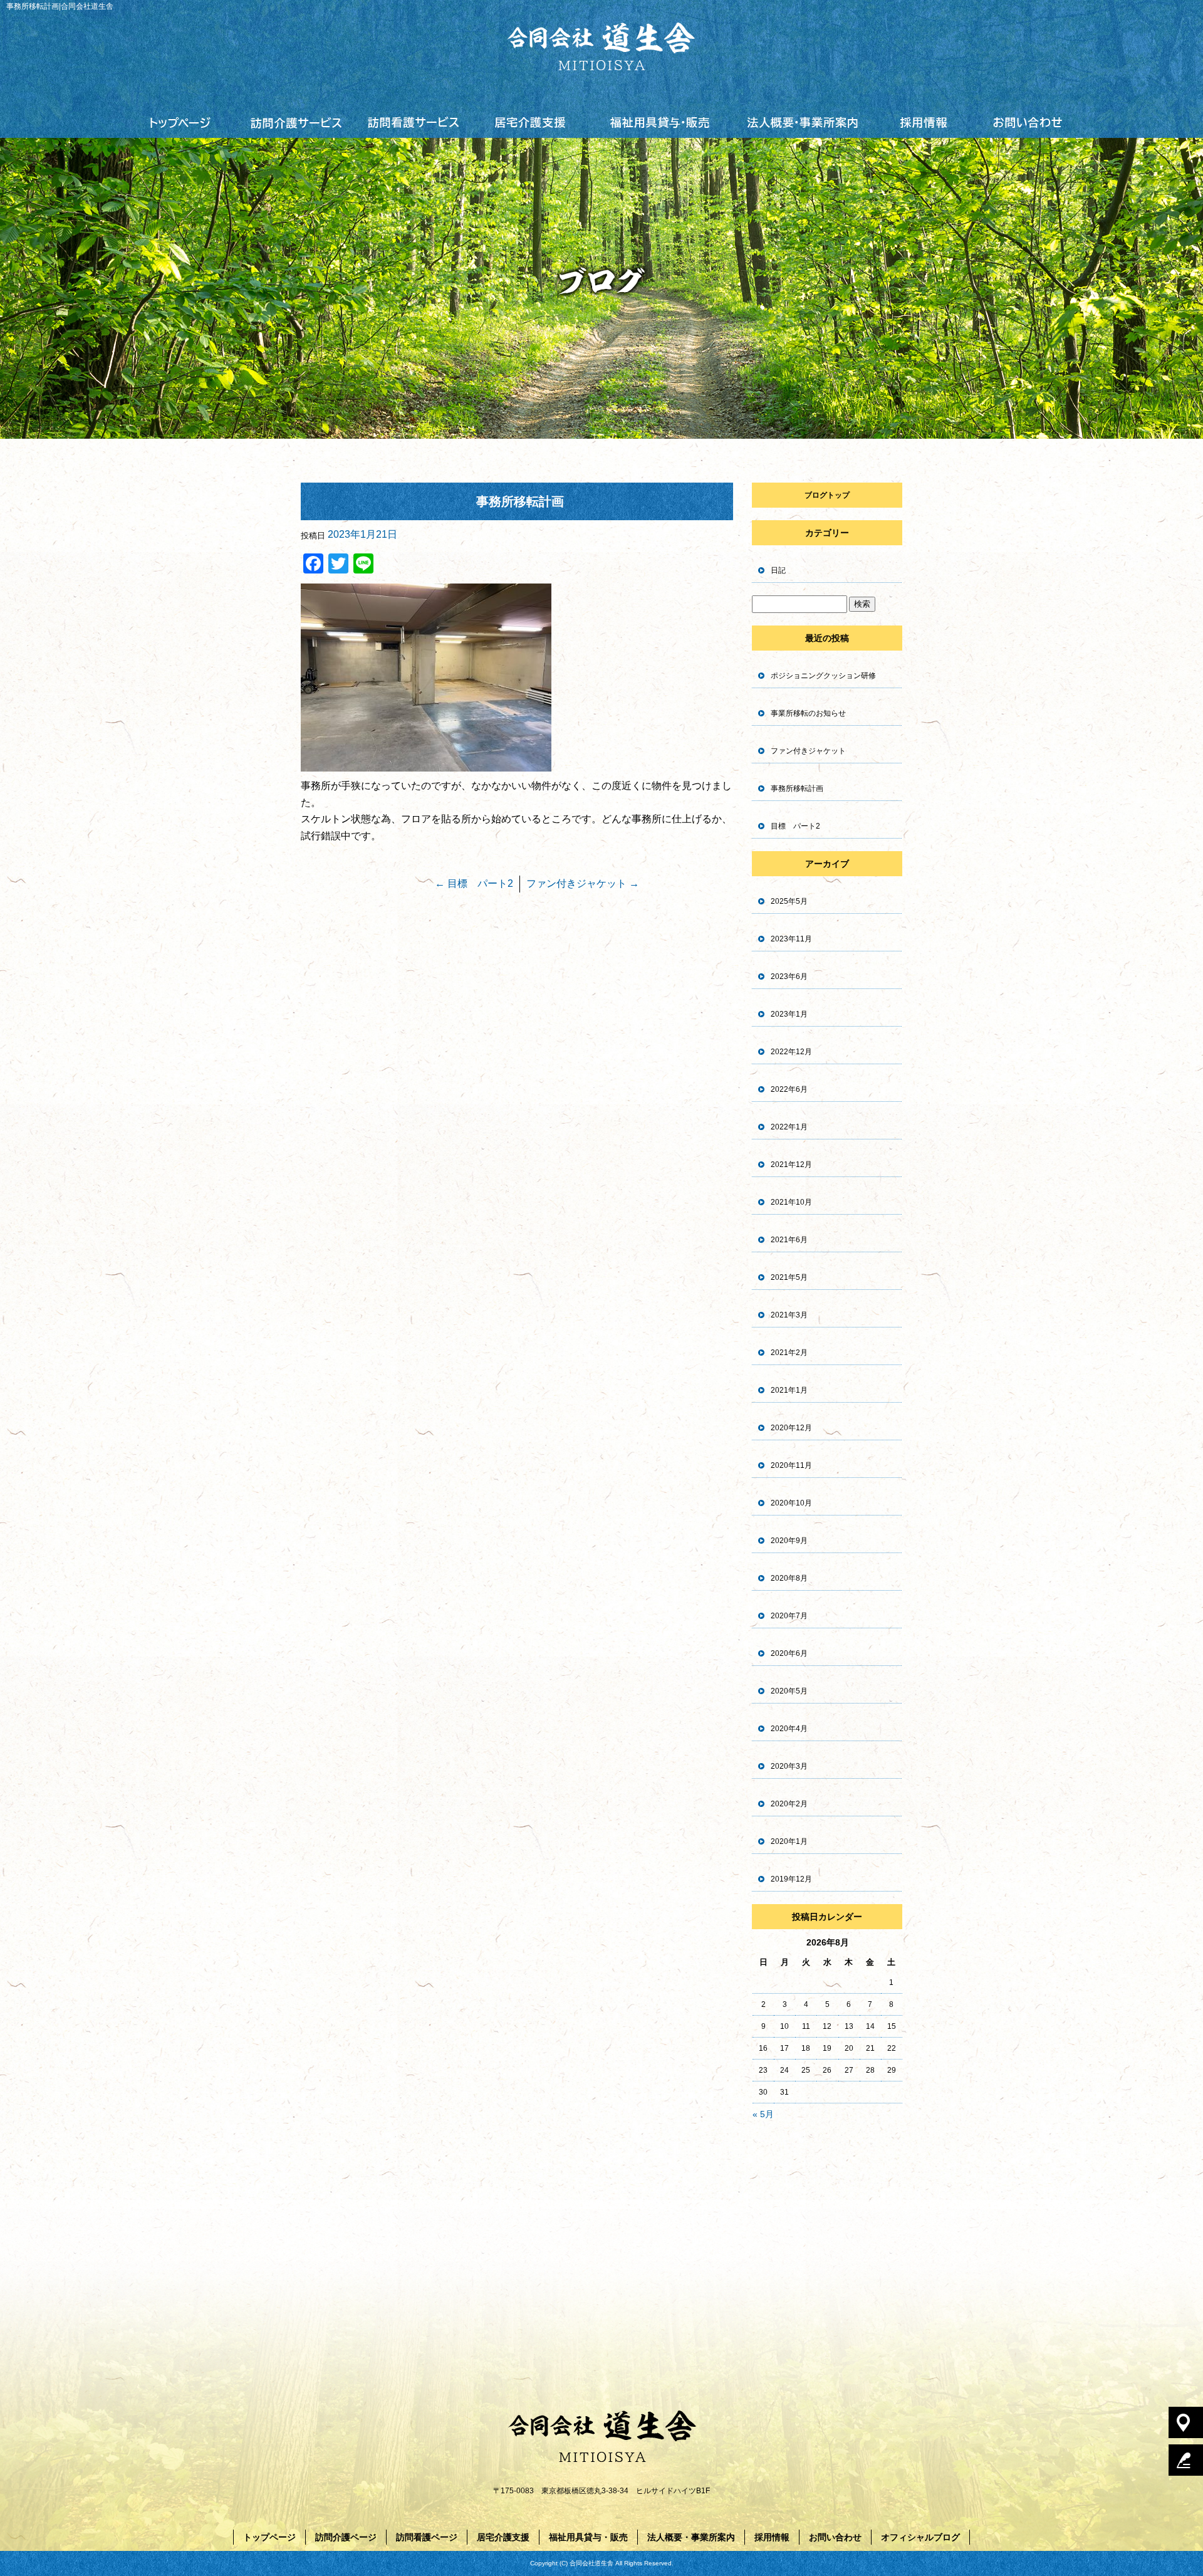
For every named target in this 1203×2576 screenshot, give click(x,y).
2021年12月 (791, 1165)
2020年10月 (791, 1503)
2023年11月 (791, 939)
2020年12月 (791, 1428)
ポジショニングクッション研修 (823, 676)
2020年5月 (789, 1691)
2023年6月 (789, 976)
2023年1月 (789, 1014)
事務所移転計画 (797, 788)
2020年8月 (789, 1578)
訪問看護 (414, 122)
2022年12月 (791, 1052)
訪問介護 (297, 122)
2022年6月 (789, 1089)
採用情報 (924, 122)
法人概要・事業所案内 (802, 122)
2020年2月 (789, 1804)
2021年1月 (789, 1390)
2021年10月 (791, 1202)
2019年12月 (791, 1879)
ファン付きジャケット (583, 883)
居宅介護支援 (530, 122)
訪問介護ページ (346, 2537)
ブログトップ (827, 495)
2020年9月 (789, 1541)
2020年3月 (789, 1766)
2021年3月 (789, 1315)
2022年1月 (789, 1127)
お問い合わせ (1027, 122)
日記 (778, 570)
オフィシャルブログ (920, 2537)
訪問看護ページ (427, 2537)
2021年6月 (789, 1240)
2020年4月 (789, 1729)
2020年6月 (789, 1653)
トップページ (181, 122)
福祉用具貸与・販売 (659, 122)
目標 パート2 (474, 883)
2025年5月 (789, 901)
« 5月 (763, 2114)
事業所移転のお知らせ (808, 713)
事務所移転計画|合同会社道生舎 (60, 6)
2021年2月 (789, 1353)
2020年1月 (789, 1841)
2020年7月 (789, 1616)
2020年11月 (791, 1465)
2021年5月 (789, 1277)
